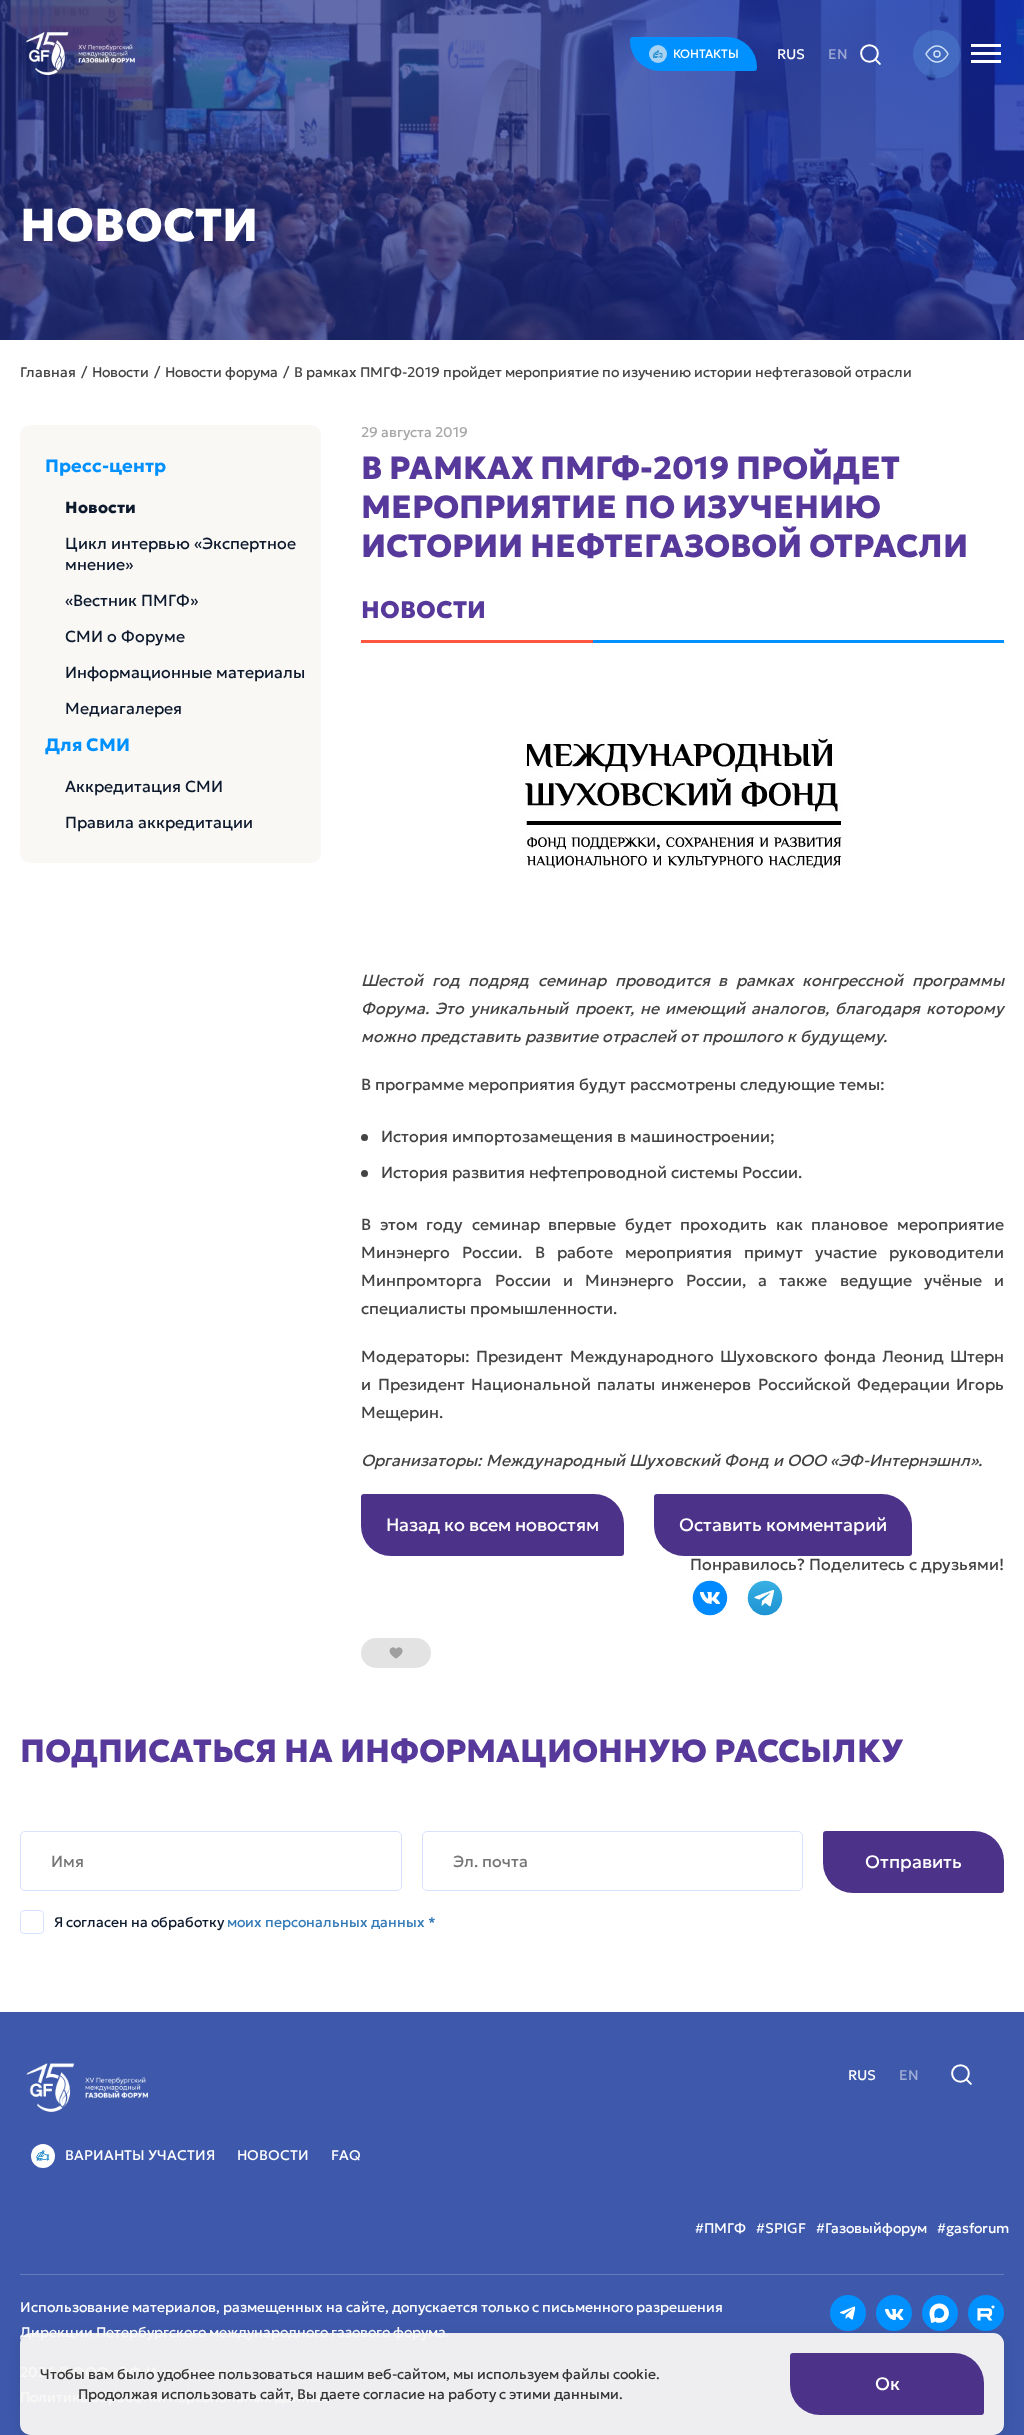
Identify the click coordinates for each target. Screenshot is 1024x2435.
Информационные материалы (185, 672)
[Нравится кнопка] (396, 1653)
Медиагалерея (123, 708)
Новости (100, 507)
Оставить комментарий (783, 1524)
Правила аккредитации (159, 822)
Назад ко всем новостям (492, 1524)
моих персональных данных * (331, 1922)
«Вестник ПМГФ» (131, 600)
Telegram (765, 1598)
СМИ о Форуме (125, 636)
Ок (887, 2383)
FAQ (346, 2155)
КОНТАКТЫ (706, 53)
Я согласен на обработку (245, 1922)
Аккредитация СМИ (144, 786)
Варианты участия (140, 2155)
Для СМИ (87, 745)
